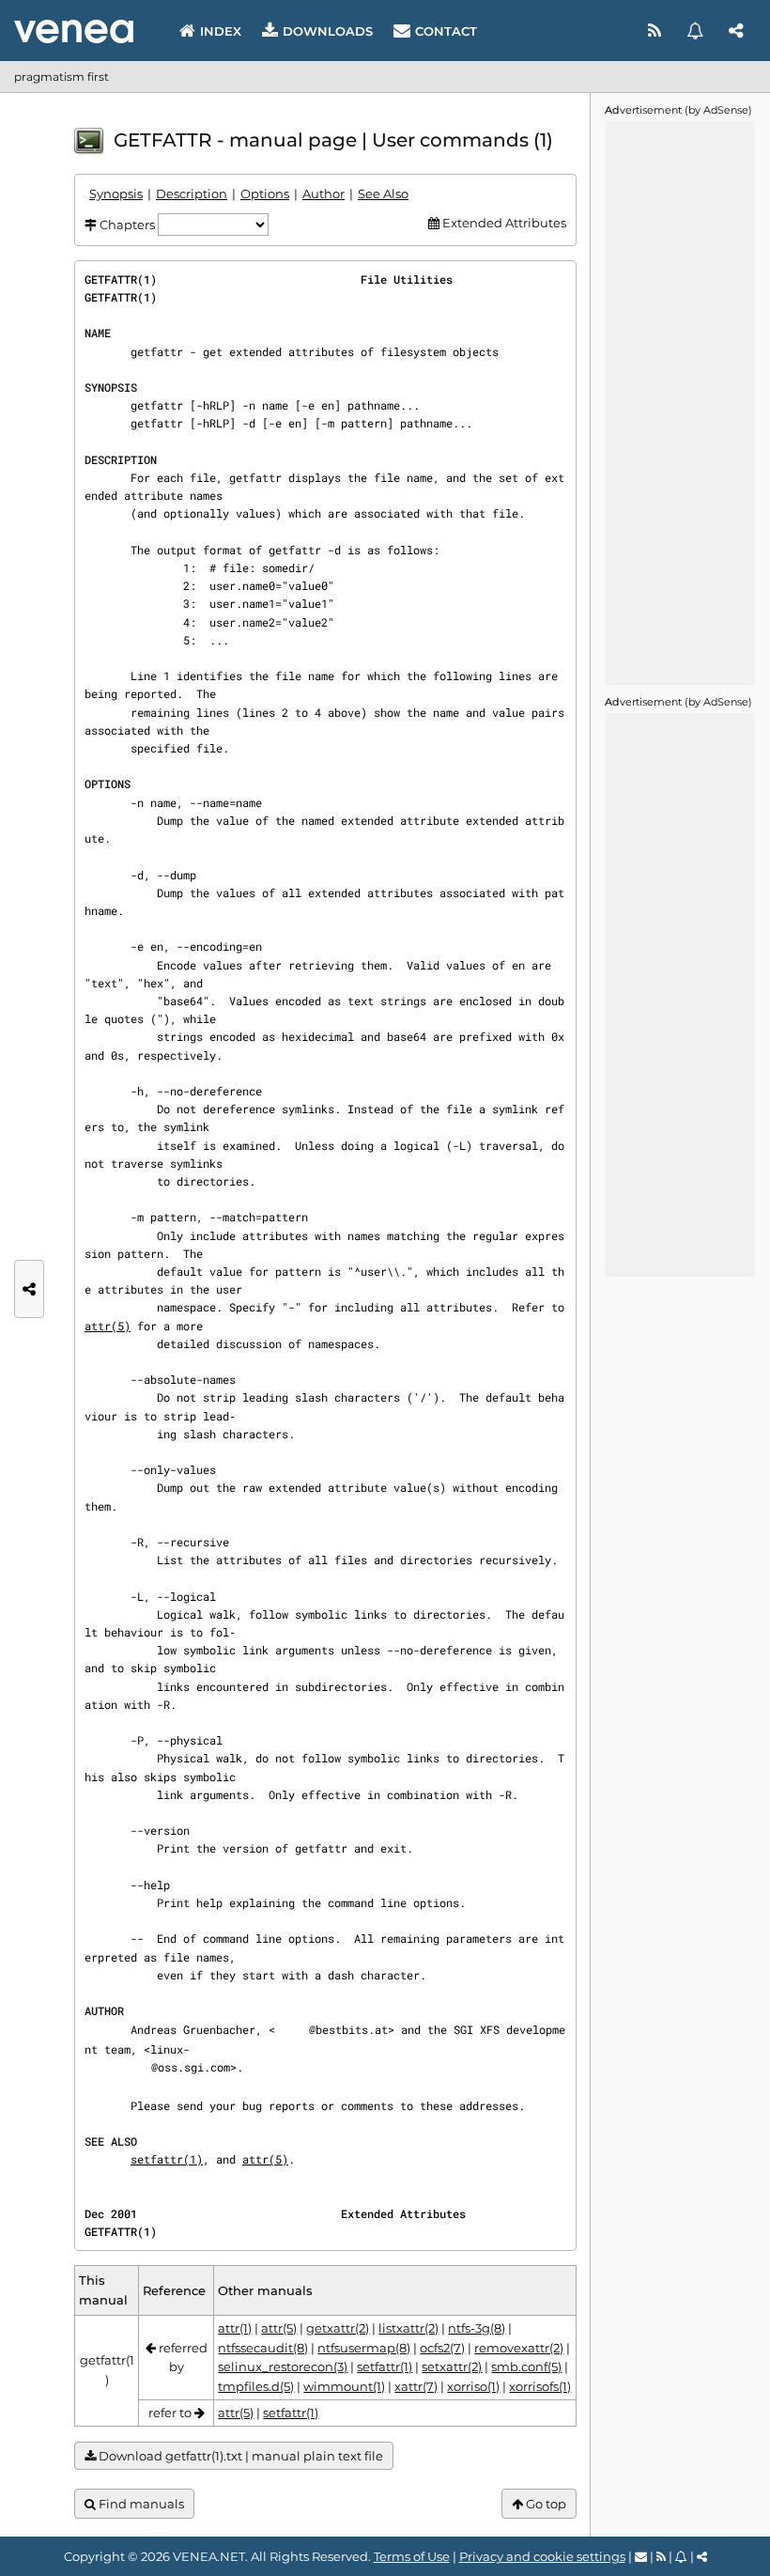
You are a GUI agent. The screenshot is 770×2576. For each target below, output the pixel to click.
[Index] (74, 31)
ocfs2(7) (442, 2348)
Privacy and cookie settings (542, 2556)
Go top (545, 2504)
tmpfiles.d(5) (256, 2386)
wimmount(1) (344, 2386)
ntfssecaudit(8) (263, 2348)
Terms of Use (412, 2556)
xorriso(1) (473, 2386)
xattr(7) (416, 2386)
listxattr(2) (408, 2328)
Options (265, 194)
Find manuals (140, 2504)
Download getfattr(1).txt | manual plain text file (239, 2456)
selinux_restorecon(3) (283, 2367)
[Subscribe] (697, 31)
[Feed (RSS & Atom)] (657, 31)
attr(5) (108, 1326)
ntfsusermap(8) (364, 2348)
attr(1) (235, 2328)
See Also (383, 194)
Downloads (328, 31)
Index (221, 31)
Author (323, 194)
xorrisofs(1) (540, 2386)
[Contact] (641, 2556)
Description (192, 194)
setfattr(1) (167, 2159)
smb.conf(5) (526, 2367)
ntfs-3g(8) (477, 2328)
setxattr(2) (452, 2367)
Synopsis (116, 194)
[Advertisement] (680, 403)
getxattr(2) (338, 2328)
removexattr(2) (519, 2348)
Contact (446, 31)
